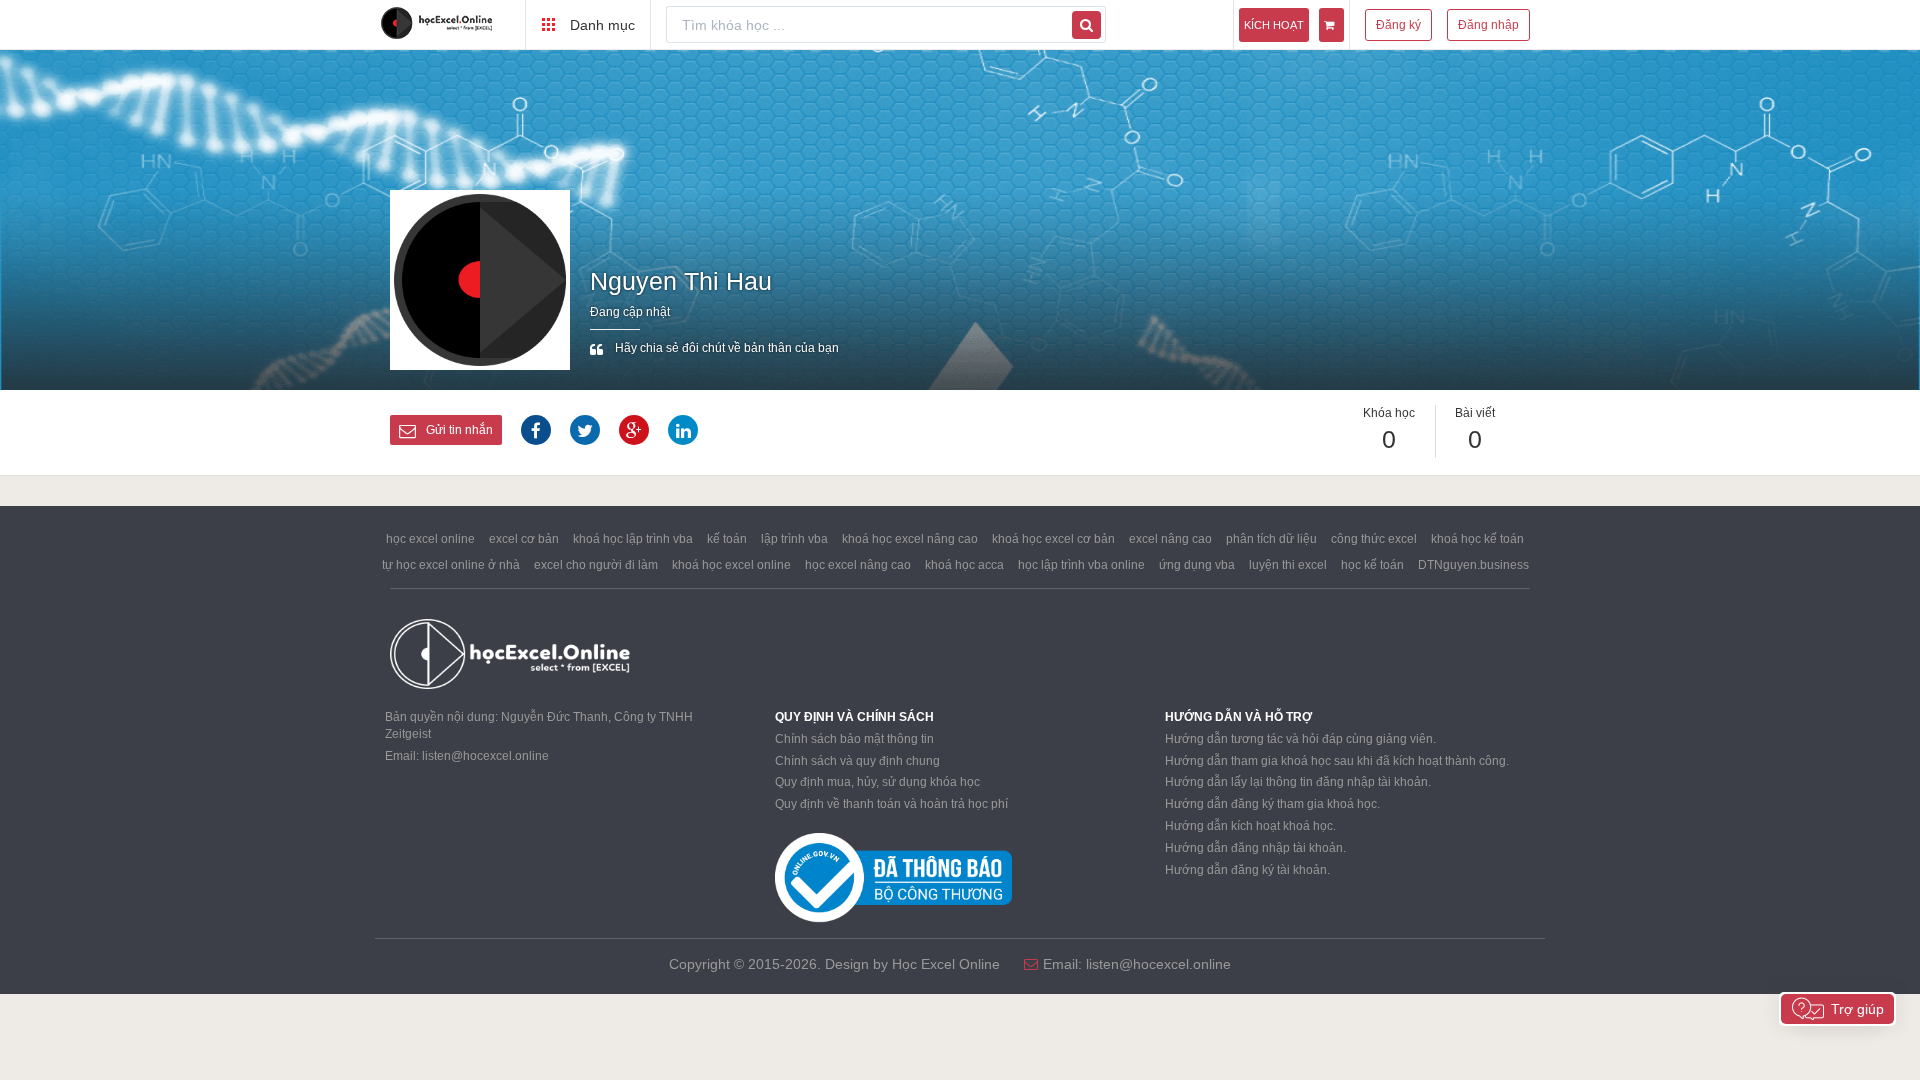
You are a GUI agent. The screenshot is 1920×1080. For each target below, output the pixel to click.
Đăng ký (1398, 25)
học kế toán (1372, 565)
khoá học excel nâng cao (910, 539)
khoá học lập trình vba (633, 539)
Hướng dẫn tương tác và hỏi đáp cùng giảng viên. (1300, 739)
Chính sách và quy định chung (857, 761)
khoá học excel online (731, 565)
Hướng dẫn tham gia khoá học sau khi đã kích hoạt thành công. (1337, 761)
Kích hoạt (1274, 25)
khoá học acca (964, 565)
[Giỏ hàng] (1331, 25)
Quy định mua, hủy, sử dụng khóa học (877, 782)
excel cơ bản (524, 539)
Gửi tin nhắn (459, 430)
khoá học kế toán (1477, 539)
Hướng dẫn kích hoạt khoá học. (1250, 826)
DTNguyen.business (1473, 565)
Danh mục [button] (600, 25)
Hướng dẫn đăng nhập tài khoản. (1255, 848)
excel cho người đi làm (596, 565)
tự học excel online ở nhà (451, 565)
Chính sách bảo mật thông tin (854, 739)
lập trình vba (794, 539)
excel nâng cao (1170, 539)
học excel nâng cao (858, 565)
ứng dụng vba (1197, 565)
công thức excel (1374, 539)
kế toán (727, 539)
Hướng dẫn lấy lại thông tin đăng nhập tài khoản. (1298, 782)
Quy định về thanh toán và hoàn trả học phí (891, 804)
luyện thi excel (1288, 565)
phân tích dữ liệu (1271, 539)
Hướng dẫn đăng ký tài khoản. (1247, 870)
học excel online (430, 539)
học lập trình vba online (1081, 565)
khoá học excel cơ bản (1053, 539)
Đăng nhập (1488, 25)
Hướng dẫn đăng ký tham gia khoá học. (1272, 804)
